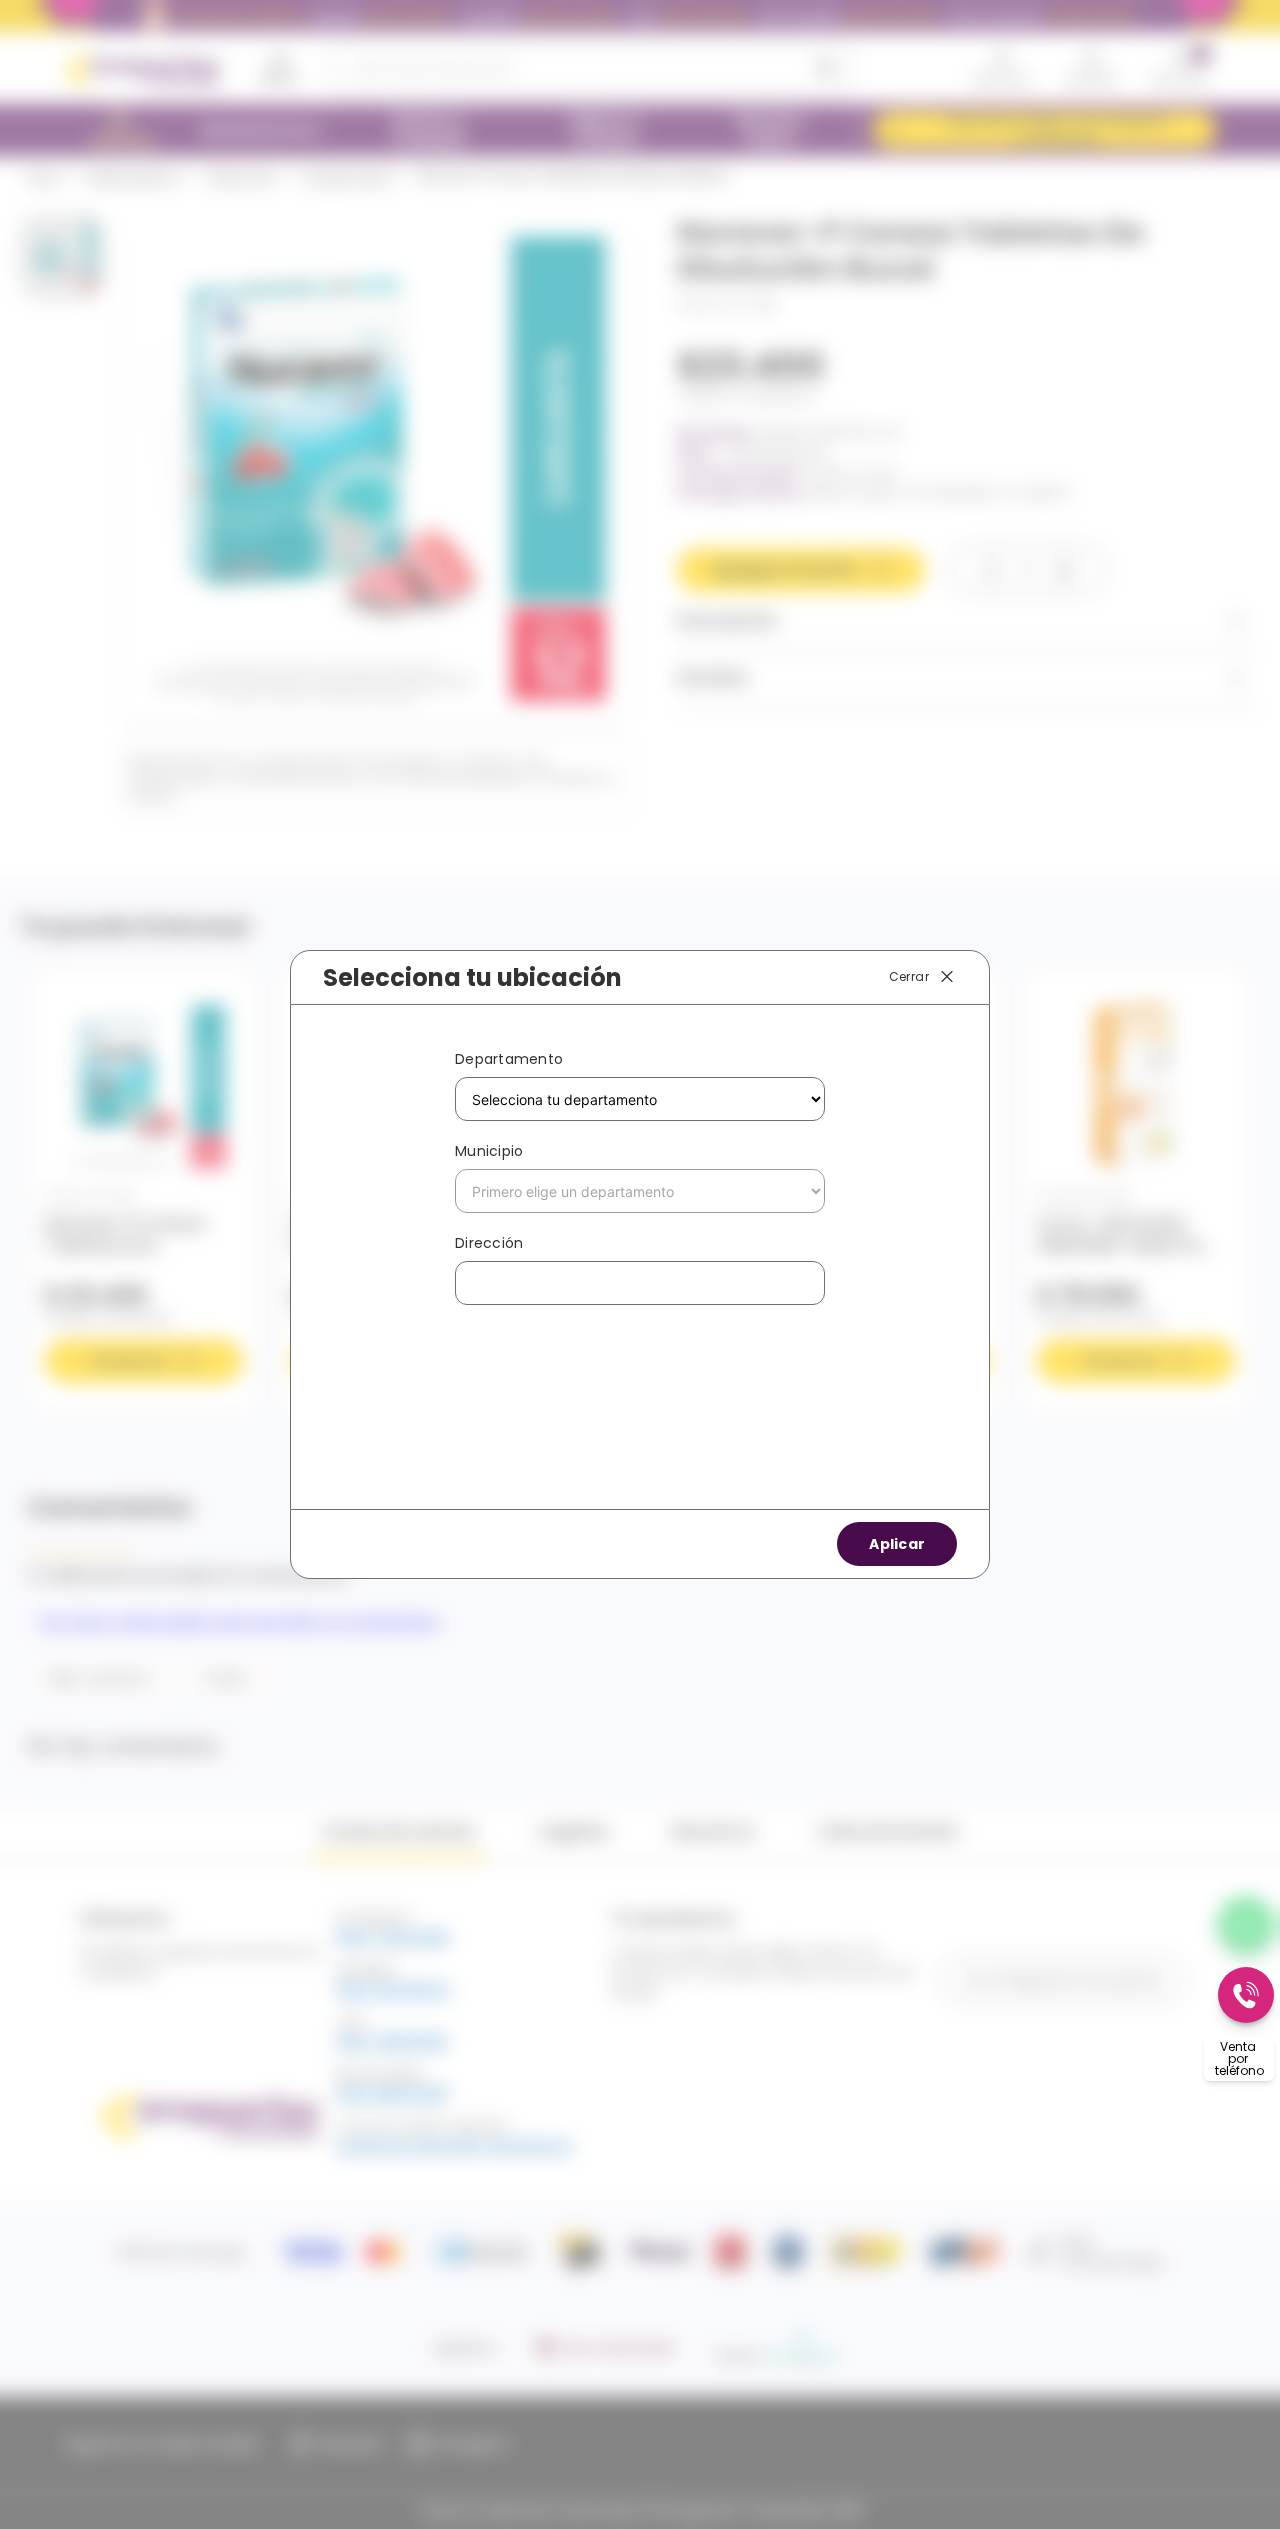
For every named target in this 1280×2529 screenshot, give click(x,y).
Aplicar (897, 1544)
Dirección (489, 1243)
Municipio (489, 1151)
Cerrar (909, 976)
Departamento (509, 1059)
